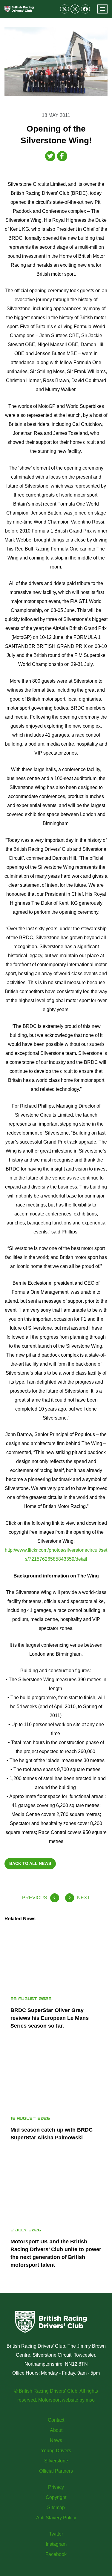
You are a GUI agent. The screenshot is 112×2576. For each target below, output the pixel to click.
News (56, 2440)
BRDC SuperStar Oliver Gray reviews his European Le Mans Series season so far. (50, 2018)
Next (84, 1898)
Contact (56, 2420)
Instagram (56, 2544)
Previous (35, 1898)
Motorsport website (58, 2400)
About (56, 2430)
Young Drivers (56, 2451)
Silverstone (56, 2461)
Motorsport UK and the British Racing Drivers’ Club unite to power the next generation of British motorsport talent (56, 2253)
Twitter (56, 2534)
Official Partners (56, 2471)
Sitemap (56, 2508)
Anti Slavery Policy (56, 2518)
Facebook (56, 2554)
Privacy (56, 2487)
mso (90, 2400)
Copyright (56, 2497)
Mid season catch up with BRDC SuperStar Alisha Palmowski (52, 2134)
